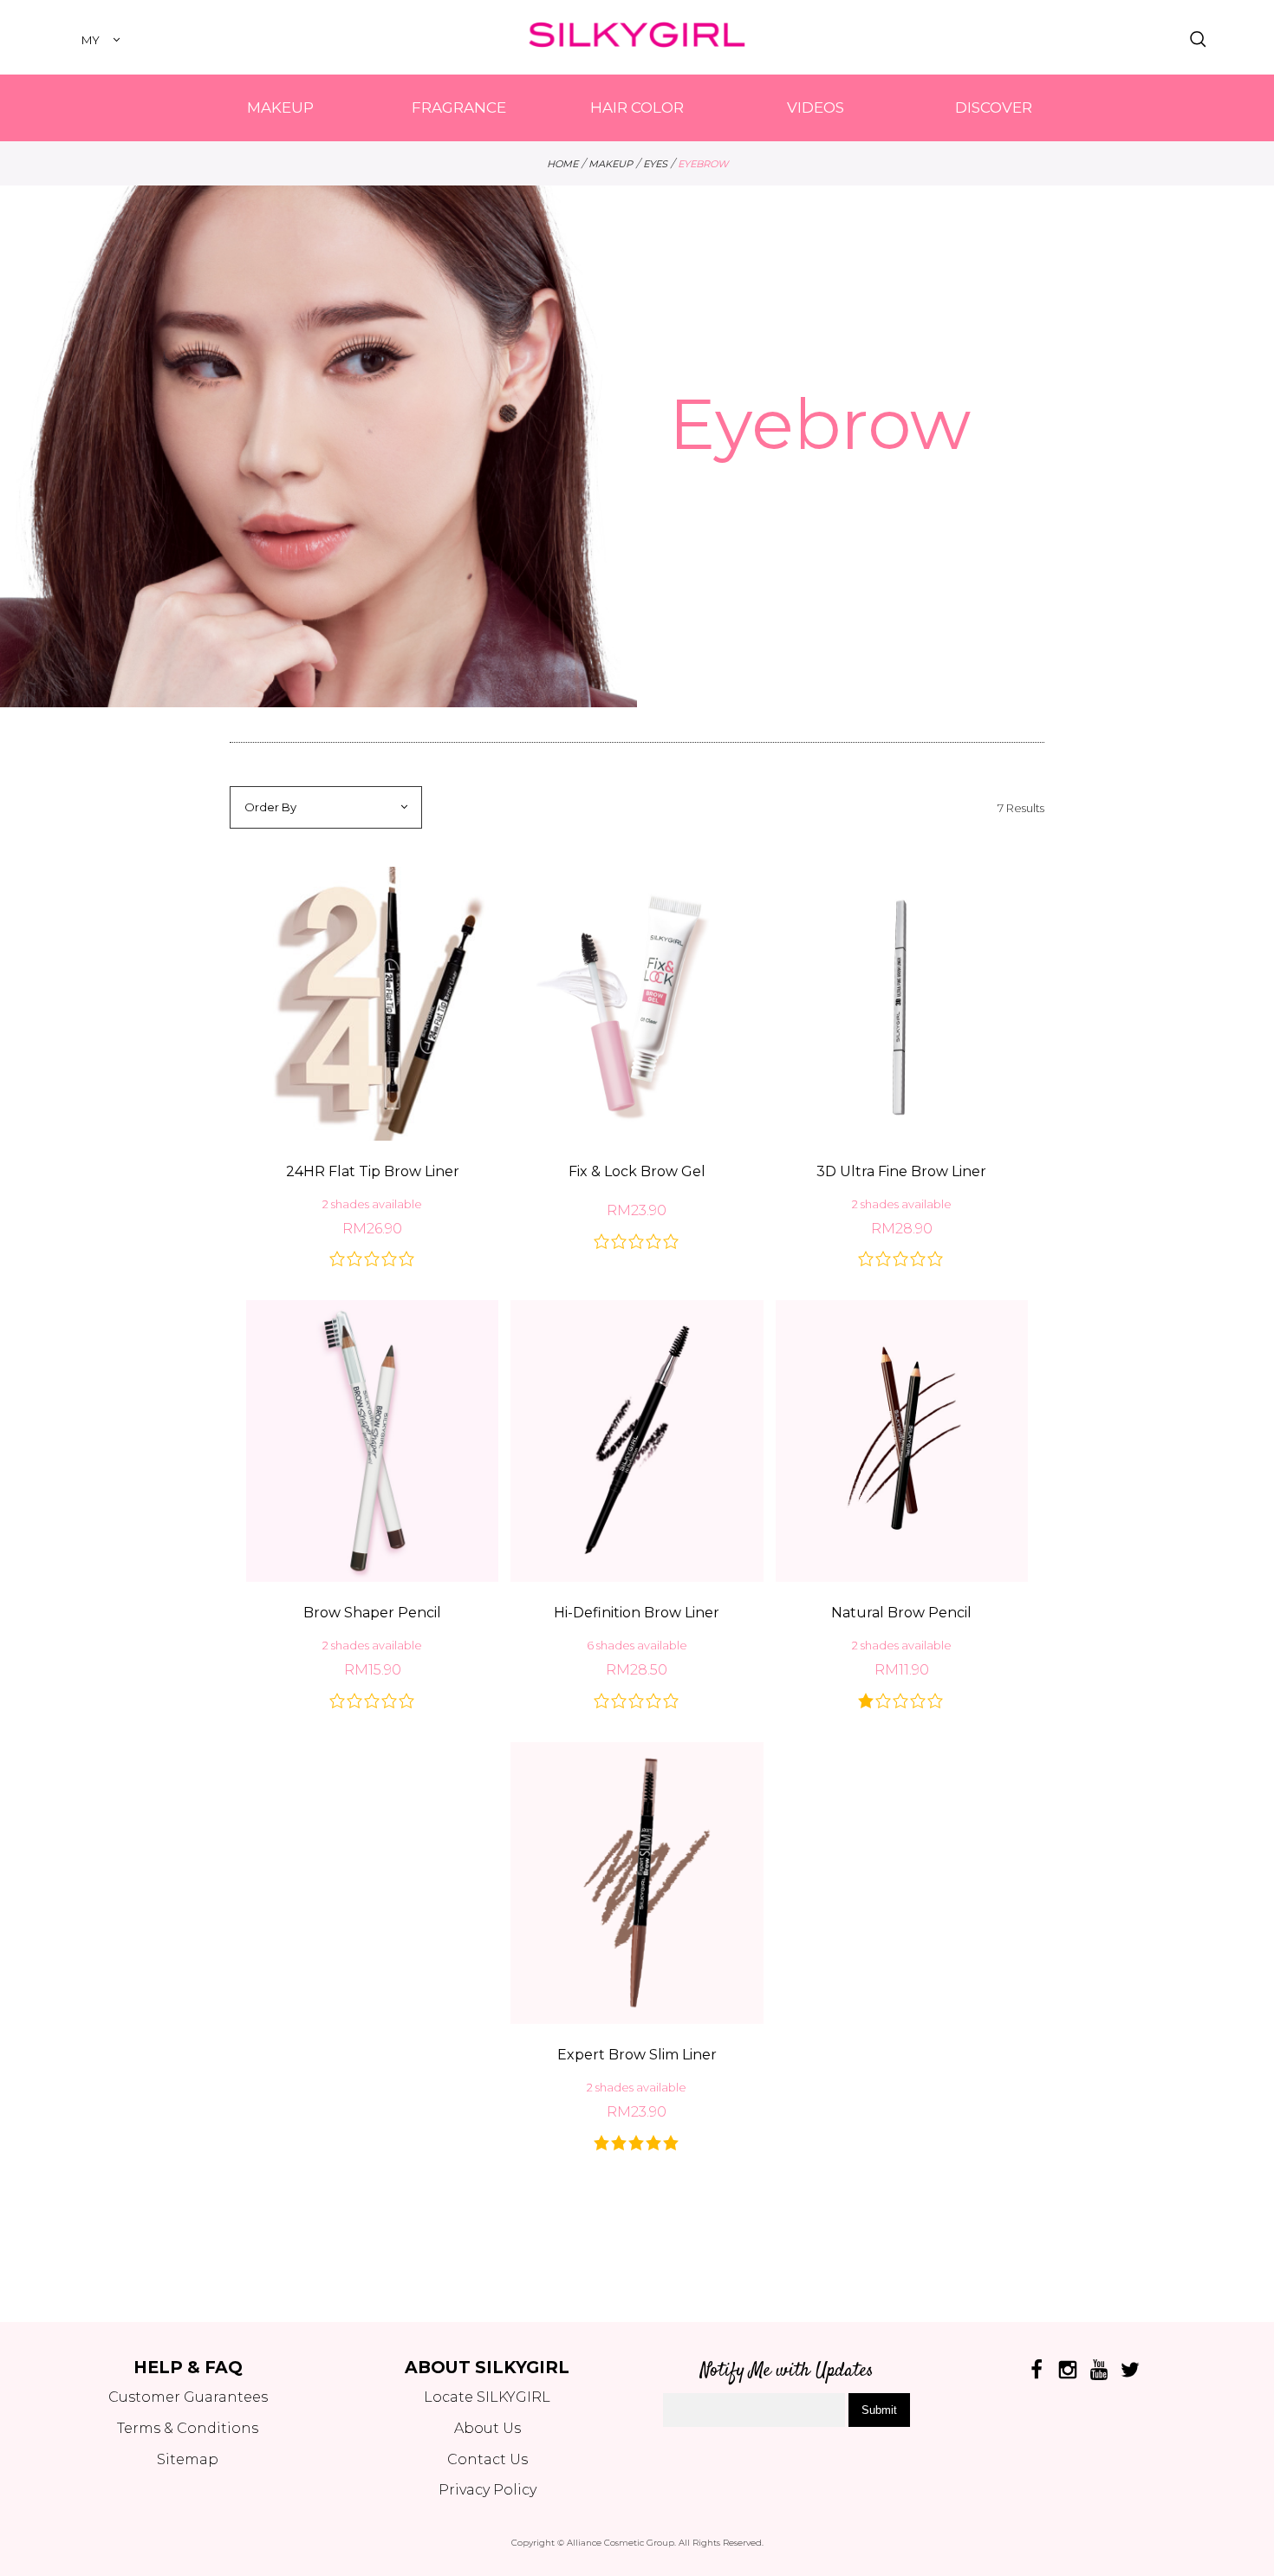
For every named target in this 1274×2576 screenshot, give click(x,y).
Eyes (655, 164)
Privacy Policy (487, 2490)
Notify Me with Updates (787, 2371)
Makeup (280, 107)
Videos (816, 107)
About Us (487, 2428)
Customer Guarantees (188, 2397)
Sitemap (188, 2459)
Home (562, 164)
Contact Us (487, 2459)
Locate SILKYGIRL (487, 2397)
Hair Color (637, 107)
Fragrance (459, 107)
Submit (879, 2410)
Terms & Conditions (188, 2428)
